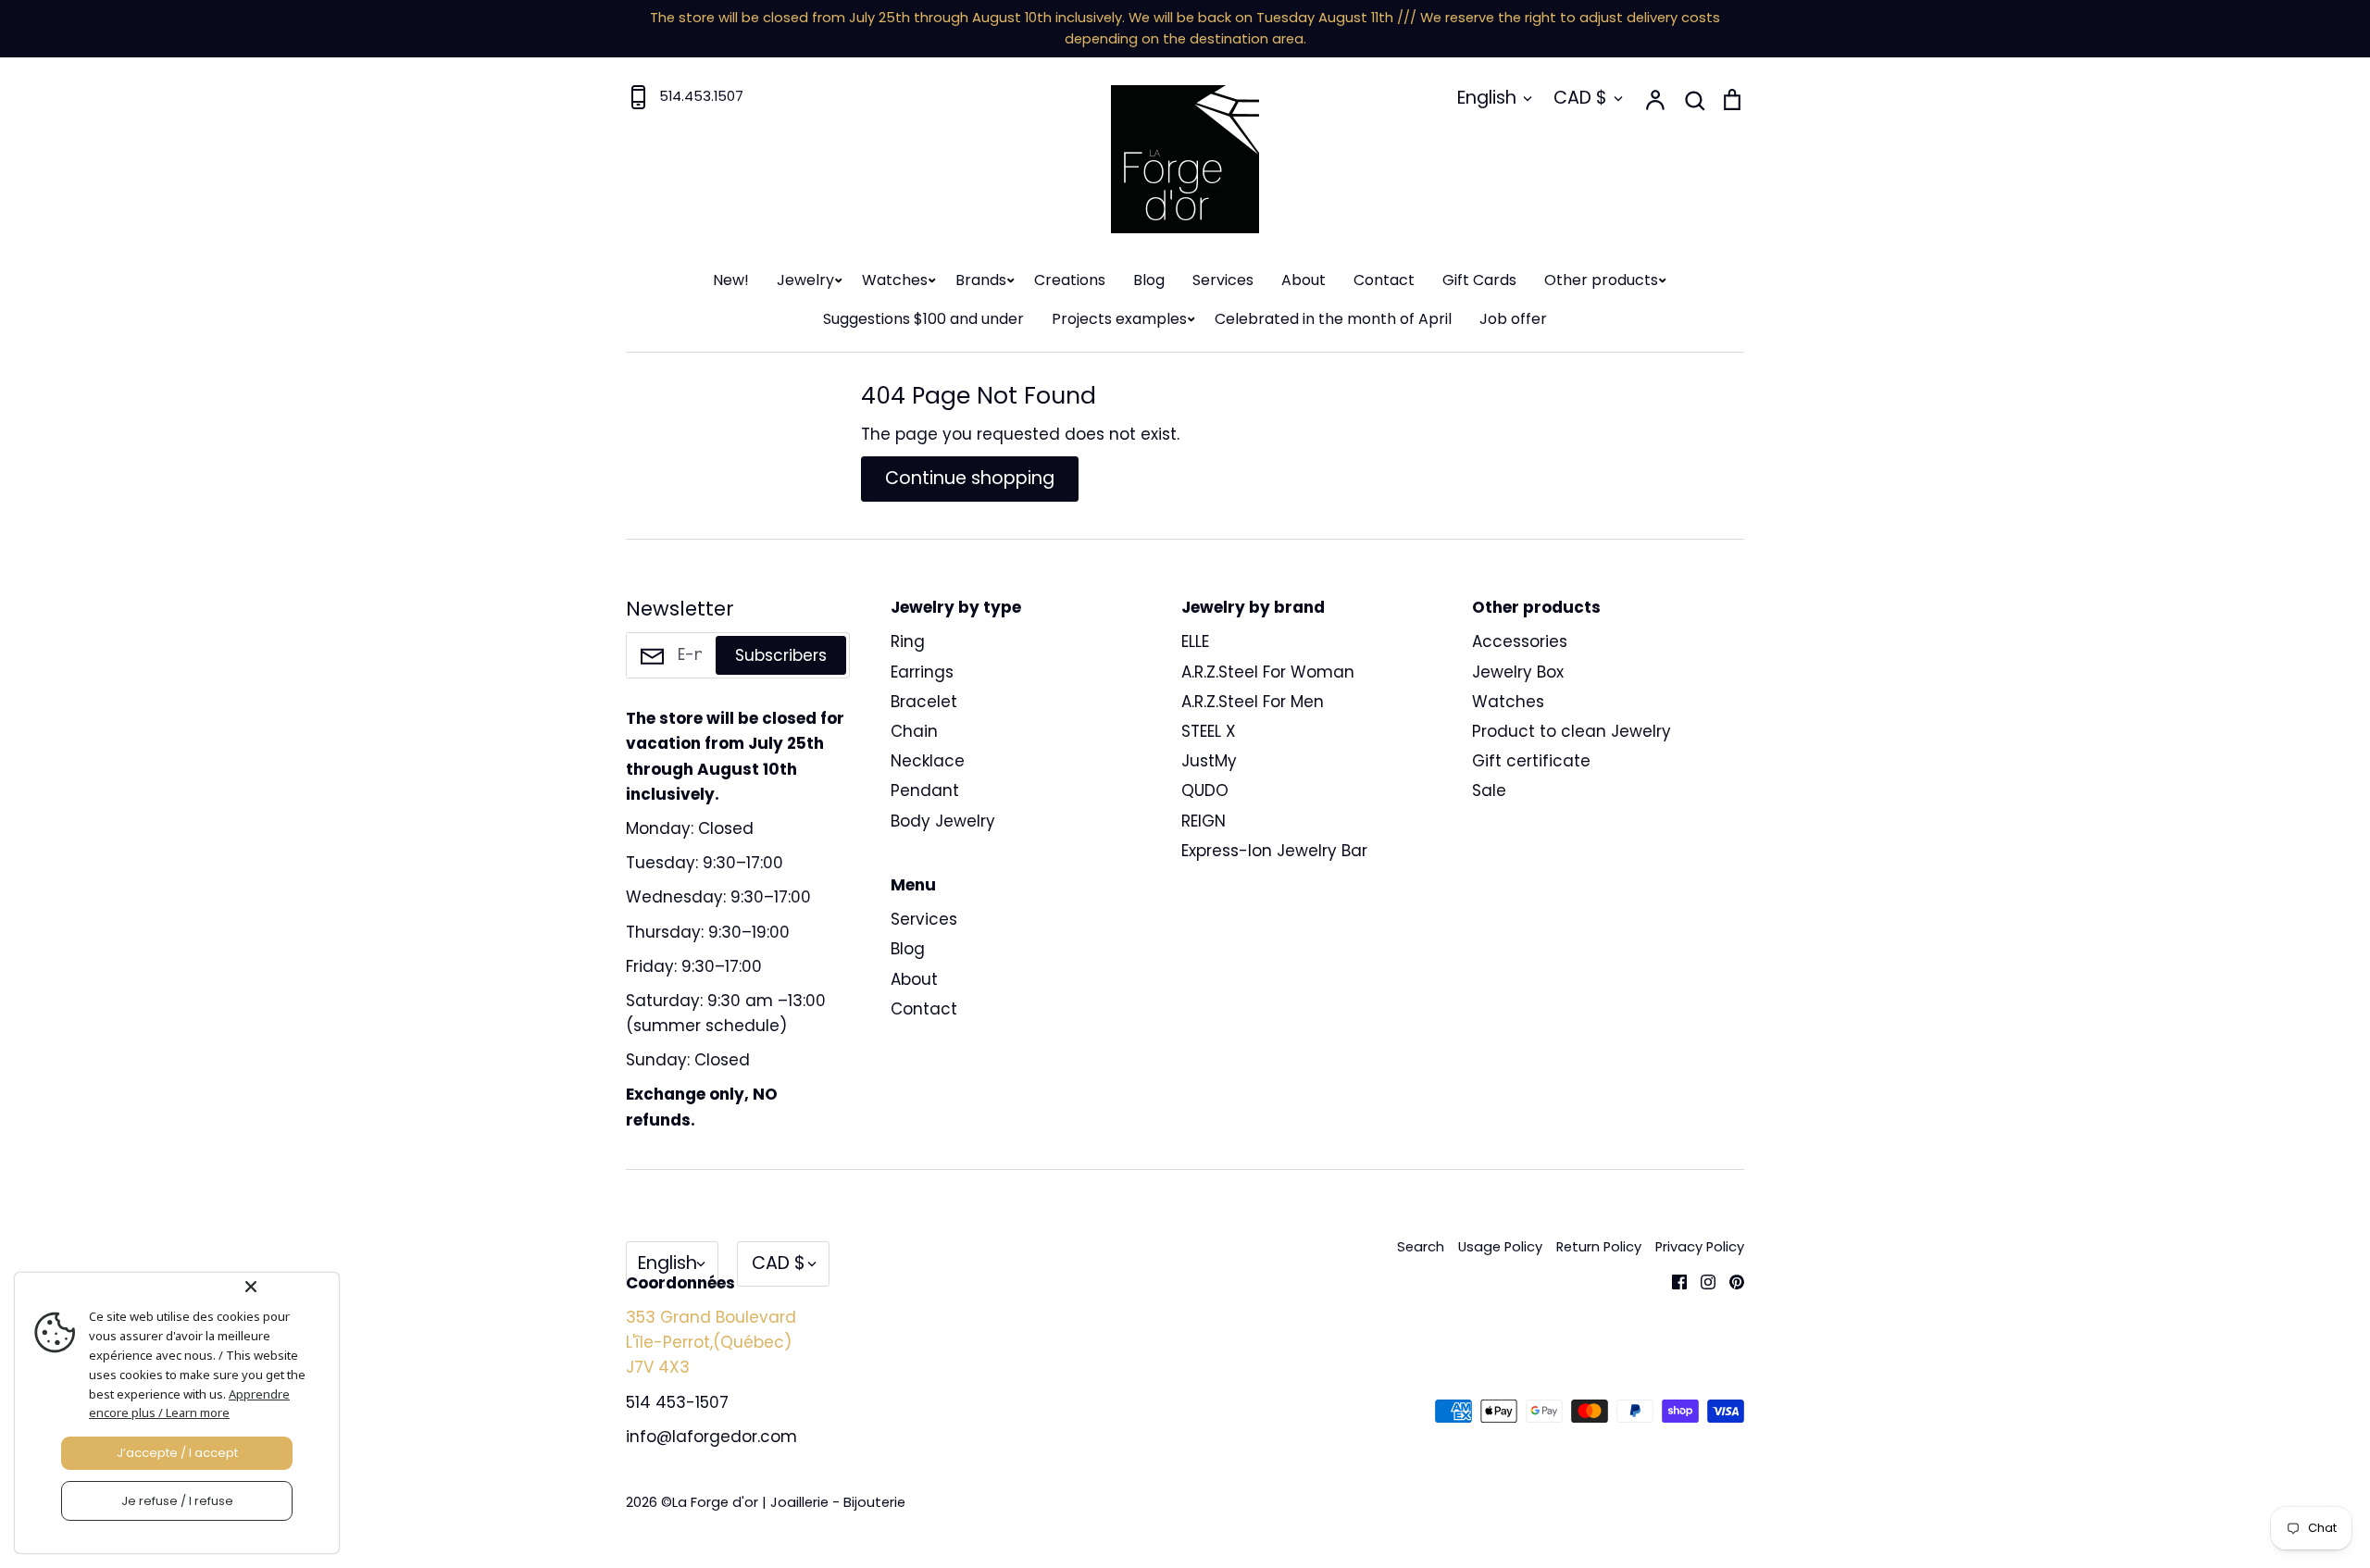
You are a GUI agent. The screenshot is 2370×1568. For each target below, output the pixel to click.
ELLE (1195, 641)
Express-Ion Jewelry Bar (1274, 851)
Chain (914, 731)
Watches (895, 280)
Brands (981, 280)
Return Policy (1599, 1247)
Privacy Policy (1700, 1247)
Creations (1070, 280)
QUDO (1205, 790)
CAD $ (1580, 98)
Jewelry (805, 280)
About (1303, 280)
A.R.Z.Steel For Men (1253, 702)
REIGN (1204, 821)
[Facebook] (1672, 1280)
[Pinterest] (1730, 1280)
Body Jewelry (943, 821)
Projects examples (1119, 319)
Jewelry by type (956, 607)
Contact (1384, 280)
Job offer (1513, 319)
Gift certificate (1531, 761)
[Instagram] (1701, 1280)
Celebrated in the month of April (1333, 319)
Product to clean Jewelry (1572, 731)
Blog (1149, 280)
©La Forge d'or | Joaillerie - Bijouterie (783, 1502)
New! (731, 280)
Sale (1489, 790)
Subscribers (781, 655)
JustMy (1209, 761)
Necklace (928, 761)
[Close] (288, 1287)
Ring (908, 641)
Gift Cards (1479, 280)
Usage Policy (1500, 1247)
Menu (913, 885)
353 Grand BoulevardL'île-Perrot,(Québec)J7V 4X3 (711, 1342)
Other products (1601, 280)
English (1487, 98)
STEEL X (1209, 731)
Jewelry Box (1518, 672)
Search (1421, 1247)
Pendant (925, 790)
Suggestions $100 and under (923, 319)
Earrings (922, 672)
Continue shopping (970, 478)
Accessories (1520, 641)
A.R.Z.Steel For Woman (1268, 672)
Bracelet (924, 702)
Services (1223, 280)
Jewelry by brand (1253, 607)
